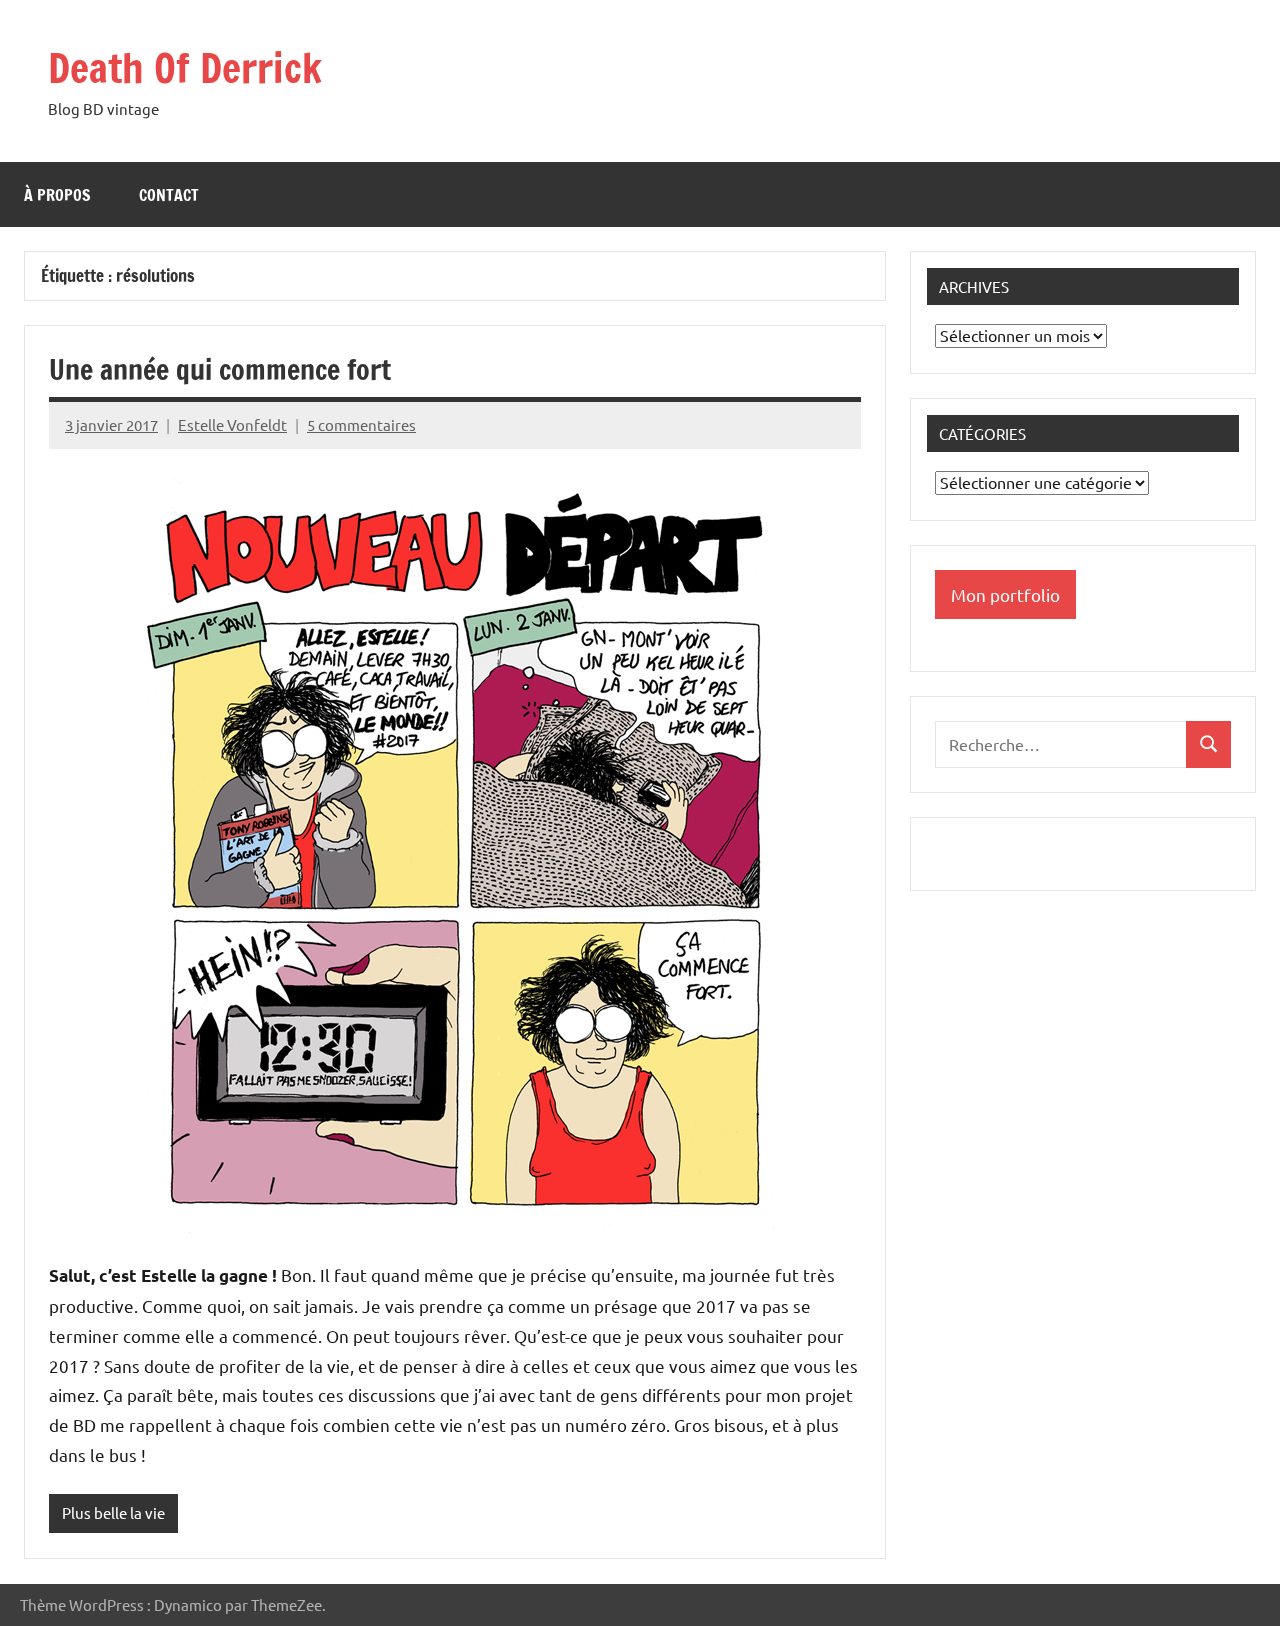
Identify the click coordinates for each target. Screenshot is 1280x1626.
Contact (169, 195)
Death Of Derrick (185, 67)
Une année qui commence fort (220, 369)
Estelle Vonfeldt (232, 424)
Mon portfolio (1005, 594)
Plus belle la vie (113, 1512)
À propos (57, 195)
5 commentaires (361, 424)
